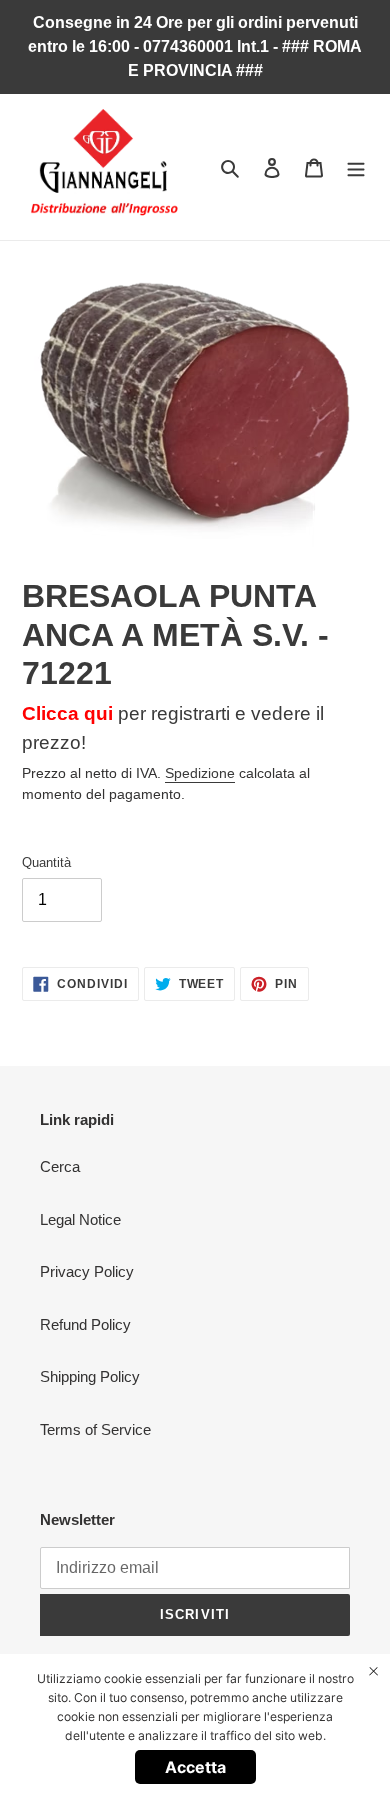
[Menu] (356, 167)
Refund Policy (85, 1324)
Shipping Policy (90, 1376)
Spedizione (200, 773)
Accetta (195, 1767)
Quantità (46, 862)
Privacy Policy (87, 1271)
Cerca (60, 1166)
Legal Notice (80, 1219)
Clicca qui (67, 713)
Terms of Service (95, 1429)
